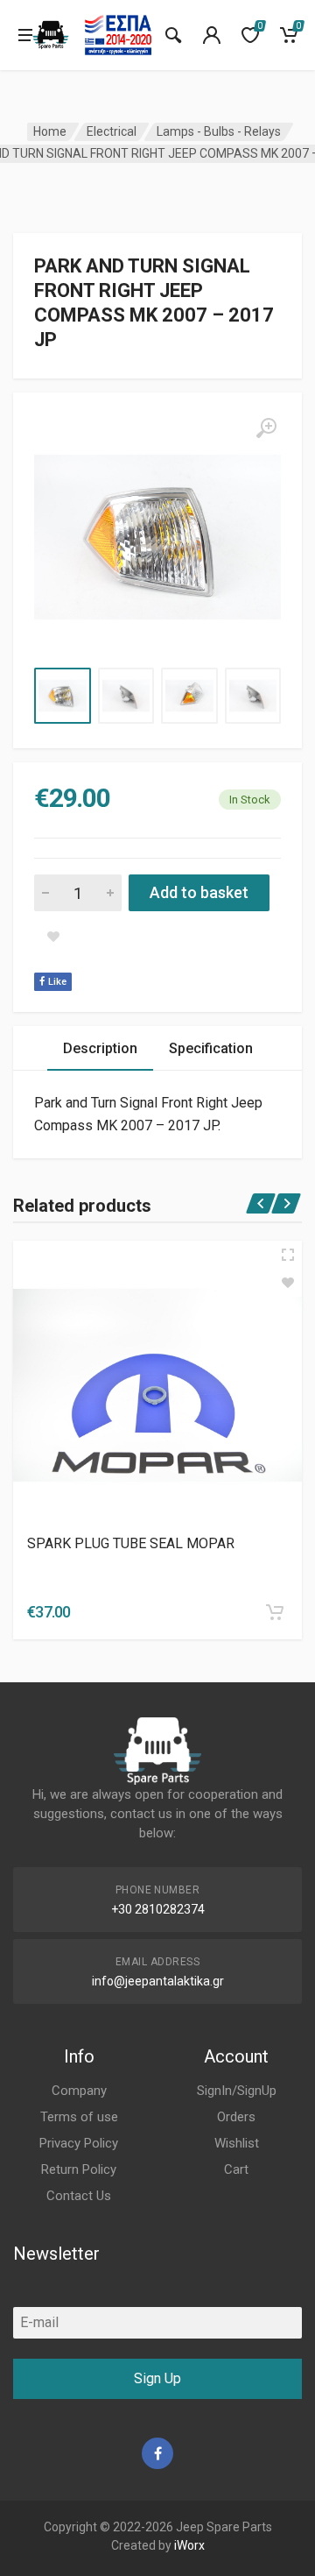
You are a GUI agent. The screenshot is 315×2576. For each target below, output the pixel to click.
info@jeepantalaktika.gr (158, 1981)
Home (50, 131)
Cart (236, 2169)
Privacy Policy (79, 2143)
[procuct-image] (157, 1385)
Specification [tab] (211, 1048)
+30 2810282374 (158, 1909)
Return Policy (79, 2169)
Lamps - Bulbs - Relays (219, 131)
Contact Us (79, 2196)
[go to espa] (118, 35)
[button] (275, 1612)
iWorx (189, 2545)
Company (79, 2091)
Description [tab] (100, 1048)
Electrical (112, 131)
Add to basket (199, 892)
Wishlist (237, 2143)
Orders (236, 2117)
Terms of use (79, 2117)
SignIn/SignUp (237, 2091)
